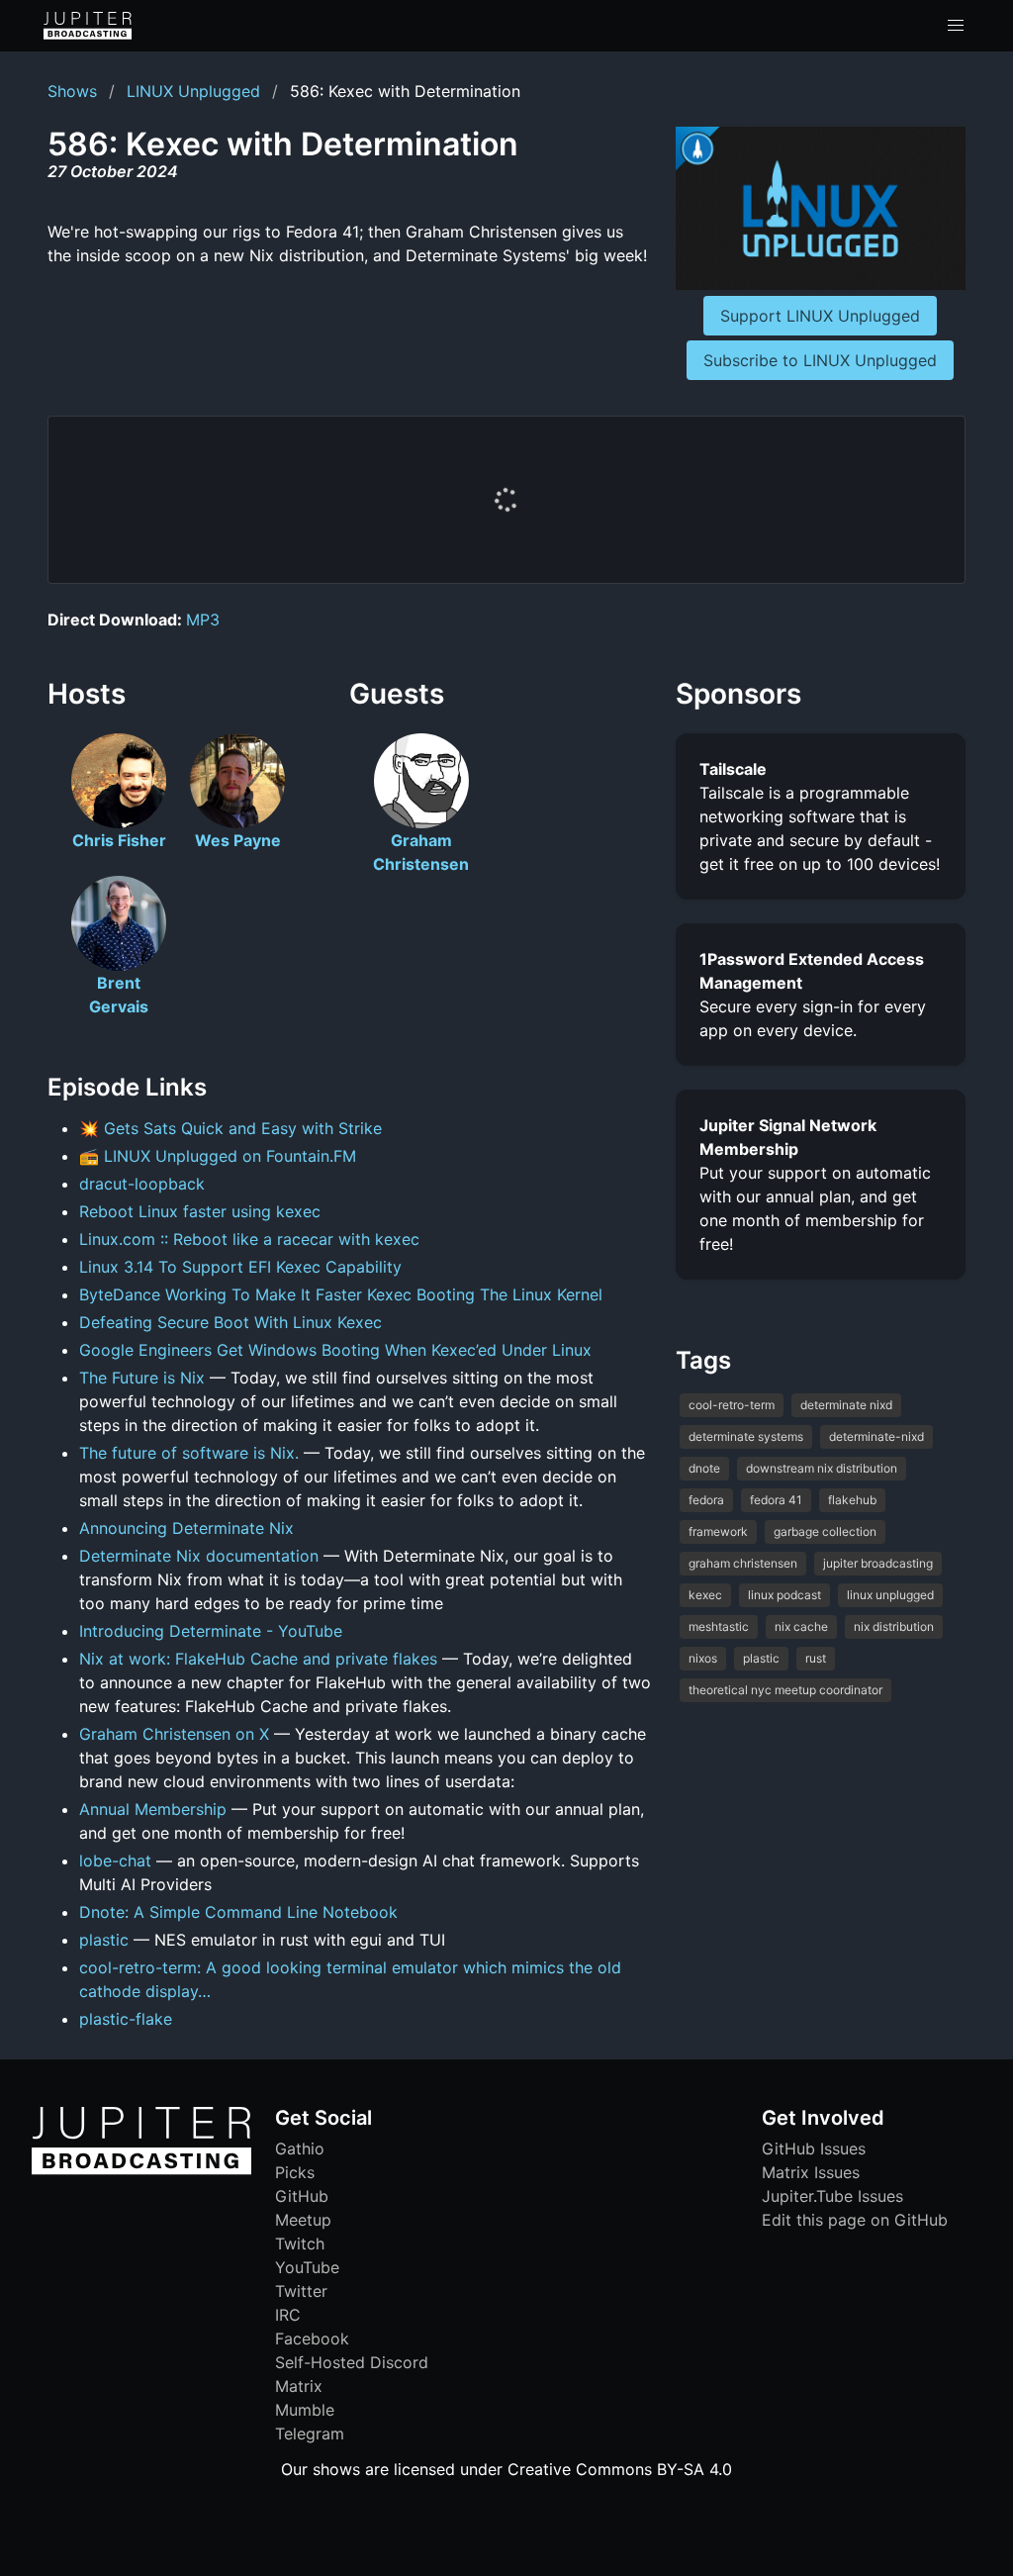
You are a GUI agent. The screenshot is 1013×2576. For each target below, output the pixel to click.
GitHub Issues (814, 2148)
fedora (706, 1500)
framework (718, 1531)
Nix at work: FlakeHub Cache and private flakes (258, 1659)
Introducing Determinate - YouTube (211, 1631)
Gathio (300, 2148)
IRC (288, 2315)
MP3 (203, 620)
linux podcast (784, 1595)
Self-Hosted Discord (352, 2362)
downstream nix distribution (822, 1468)
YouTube (307, 2267)
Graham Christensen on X (174, 1734)
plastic (104, 1940)
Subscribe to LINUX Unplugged (820, 360)
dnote (704, 1468)
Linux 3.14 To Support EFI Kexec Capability (240, 1267)
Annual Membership (153, 1809)
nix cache (801, 1626)
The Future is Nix (142, 1378)
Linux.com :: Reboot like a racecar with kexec (249, 1239)
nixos (703, 1658)
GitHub (302, 2196)
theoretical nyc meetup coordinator (785, 1690)
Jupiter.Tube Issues (832, 2196)
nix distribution (894, 1626)
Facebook (312, 2338)
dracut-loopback (142, 1184)
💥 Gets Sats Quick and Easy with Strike (230, 1128)
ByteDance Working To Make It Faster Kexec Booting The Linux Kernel (341, 1294)
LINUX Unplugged (193, 91)
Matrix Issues (811, 2172)
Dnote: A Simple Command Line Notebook (238, 1912)
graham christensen (743, 1563)
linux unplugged (890, 1595)
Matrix (299, 2386)
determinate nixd (846, 1405)
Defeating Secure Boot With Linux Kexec (230, 1322)
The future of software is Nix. (189, 1453)
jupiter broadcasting (878, 1563)
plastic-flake (126, 2019)
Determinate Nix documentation (199, 1556)
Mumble (305, 2410)
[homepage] (88, 26)
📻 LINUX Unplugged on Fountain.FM (218, 1156)
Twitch (300, 2243)
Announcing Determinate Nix (186, 1528)
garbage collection (825, 1531)
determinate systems (746, 1436)
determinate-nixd (876, 1436)
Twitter (301, 2291)
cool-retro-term (732, 1405)
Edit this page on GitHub (855, 2220)
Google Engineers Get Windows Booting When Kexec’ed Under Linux (335, 1350)
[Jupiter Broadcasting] (141, 2169)
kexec (705, 1595)
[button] (956, 26)
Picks (295, 2172)
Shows (72, 91)
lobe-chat (115, 1860)
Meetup (303, 2220)
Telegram (310, 2433)
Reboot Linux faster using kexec (200, 1211)
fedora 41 (776, 1500)
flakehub (852, 1500)
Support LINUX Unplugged (820, 316)
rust (816, 1658)
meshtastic (719, 1626)
